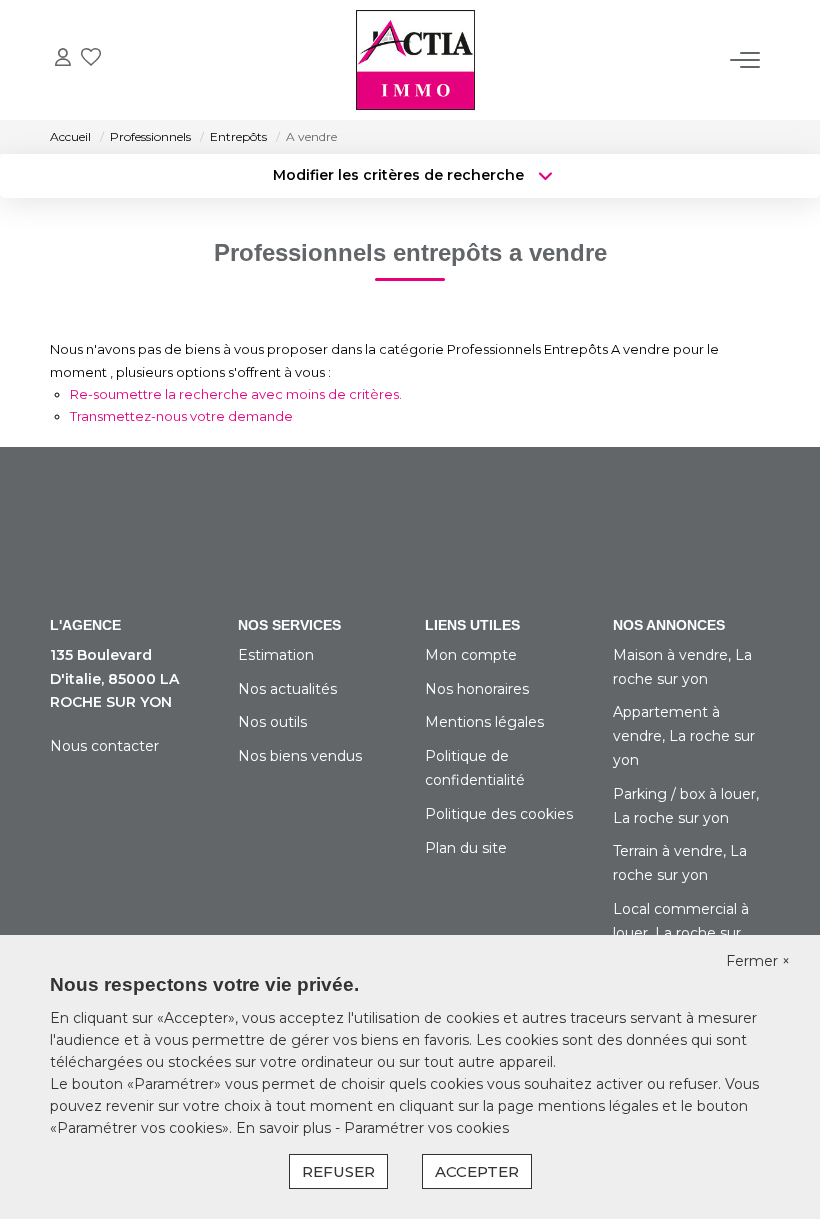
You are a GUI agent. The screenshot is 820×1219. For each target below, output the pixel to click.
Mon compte (471, 655)
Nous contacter (104, 746)
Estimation (276, 655)
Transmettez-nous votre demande (181, 416)
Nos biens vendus (300, 756)
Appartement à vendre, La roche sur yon (684, 736)
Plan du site (466, 848)
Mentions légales (484, 722)
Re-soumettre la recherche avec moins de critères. (236, 394)
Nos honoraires (477, 689)
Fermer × (758, 961)
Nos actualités (287, 689)
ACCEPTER (477, 1171)
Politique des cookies (499, 814)
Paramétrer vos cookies (426, 1128)
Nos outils (272, 722)
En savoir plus (285, 1128)
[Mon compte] (63, 59)
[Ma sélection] (91, 59)
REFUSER (338, 1171)
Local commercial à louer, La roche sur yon (681, 933)
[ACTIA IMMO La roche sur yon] (415, 60)
